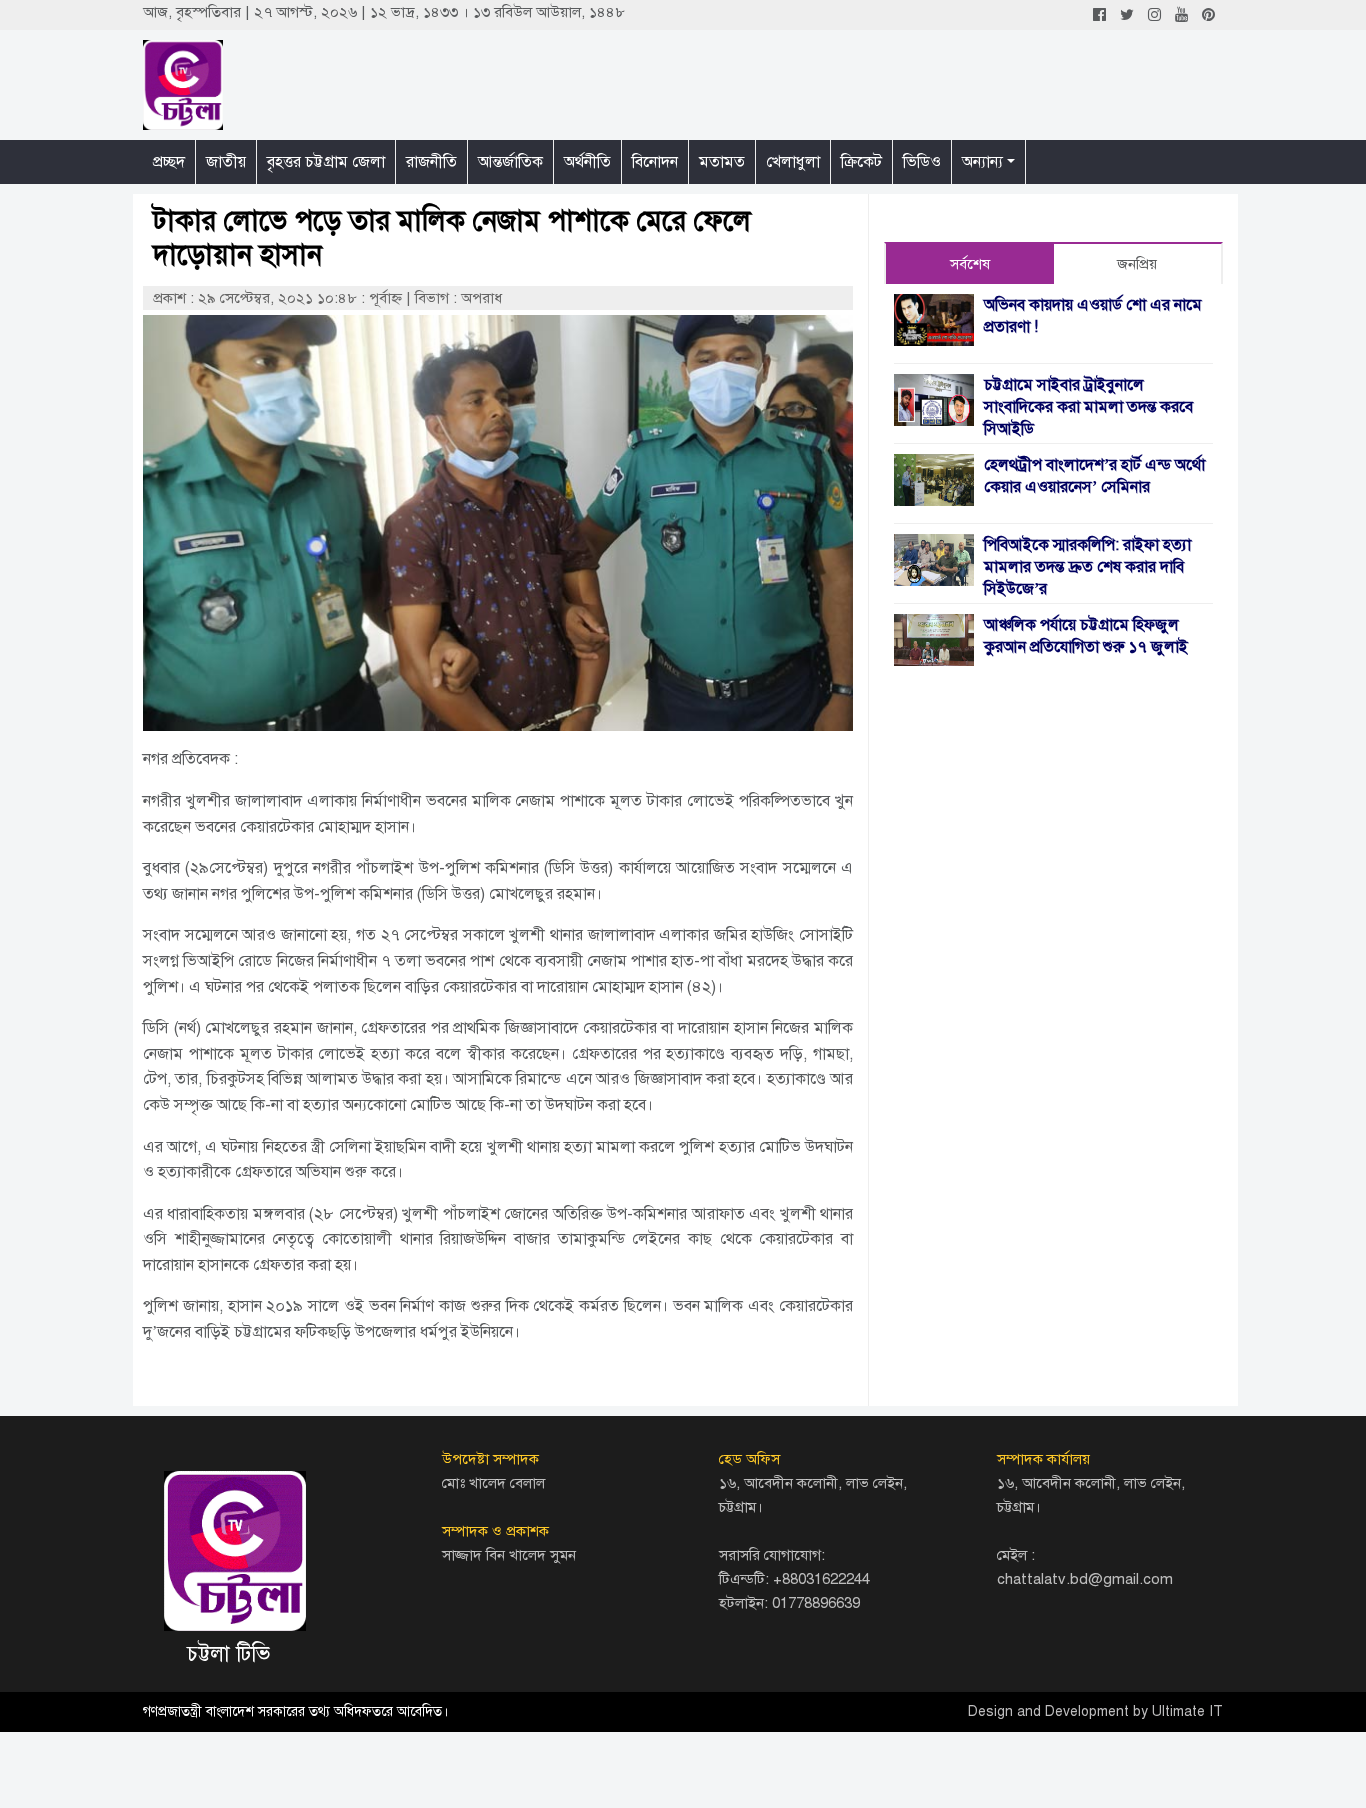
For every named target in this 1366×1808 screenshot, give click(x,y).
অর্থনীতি (587, 162)
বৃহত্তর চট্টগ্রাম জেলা (326, 162)
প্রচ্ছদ (169, 162)
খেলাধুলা (793, 162)
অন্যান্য (982, 162)
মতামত (722, 162)
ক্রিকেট (861, 162)
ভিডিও (922, 162)
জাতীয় (226, 162)
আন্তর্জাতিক (510, 162)
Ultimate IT (1187, 1711)
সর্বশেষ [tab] (970, 264)
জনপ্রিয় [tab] (1137, 264)
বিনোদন (655, 162)
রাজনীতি (431, 162)
